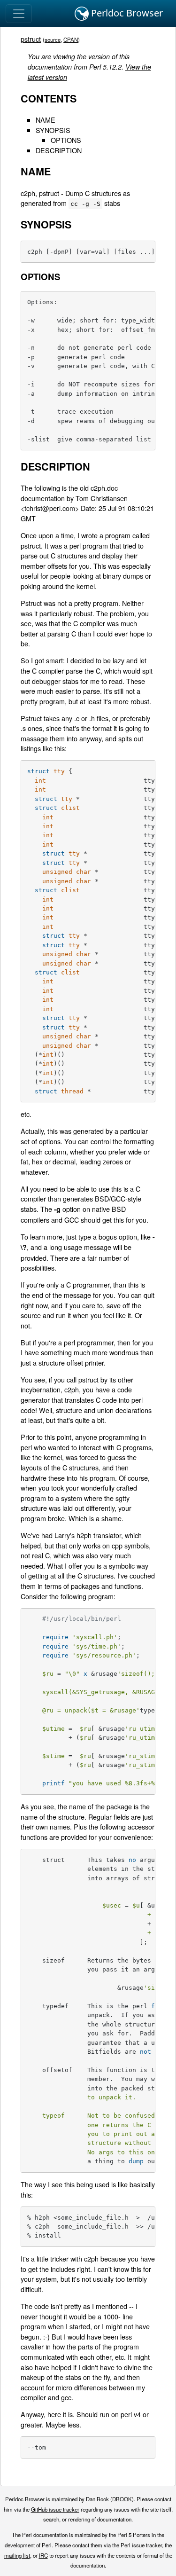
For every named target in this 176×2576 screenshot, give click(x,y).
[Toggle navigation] (19, 14)
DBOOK (122, 2499)
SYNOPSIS (53, 130)
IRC (43, 2555)
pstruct (31, 39)
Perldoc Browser (126, 13)
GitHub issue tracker (55, 2509)
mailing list (17, 2555)
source (53, 39)
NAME (46, 120)
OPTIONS (66, 140)
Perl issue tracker (141, 2545)
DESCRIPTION (59, 150)
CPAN (71, 39)
